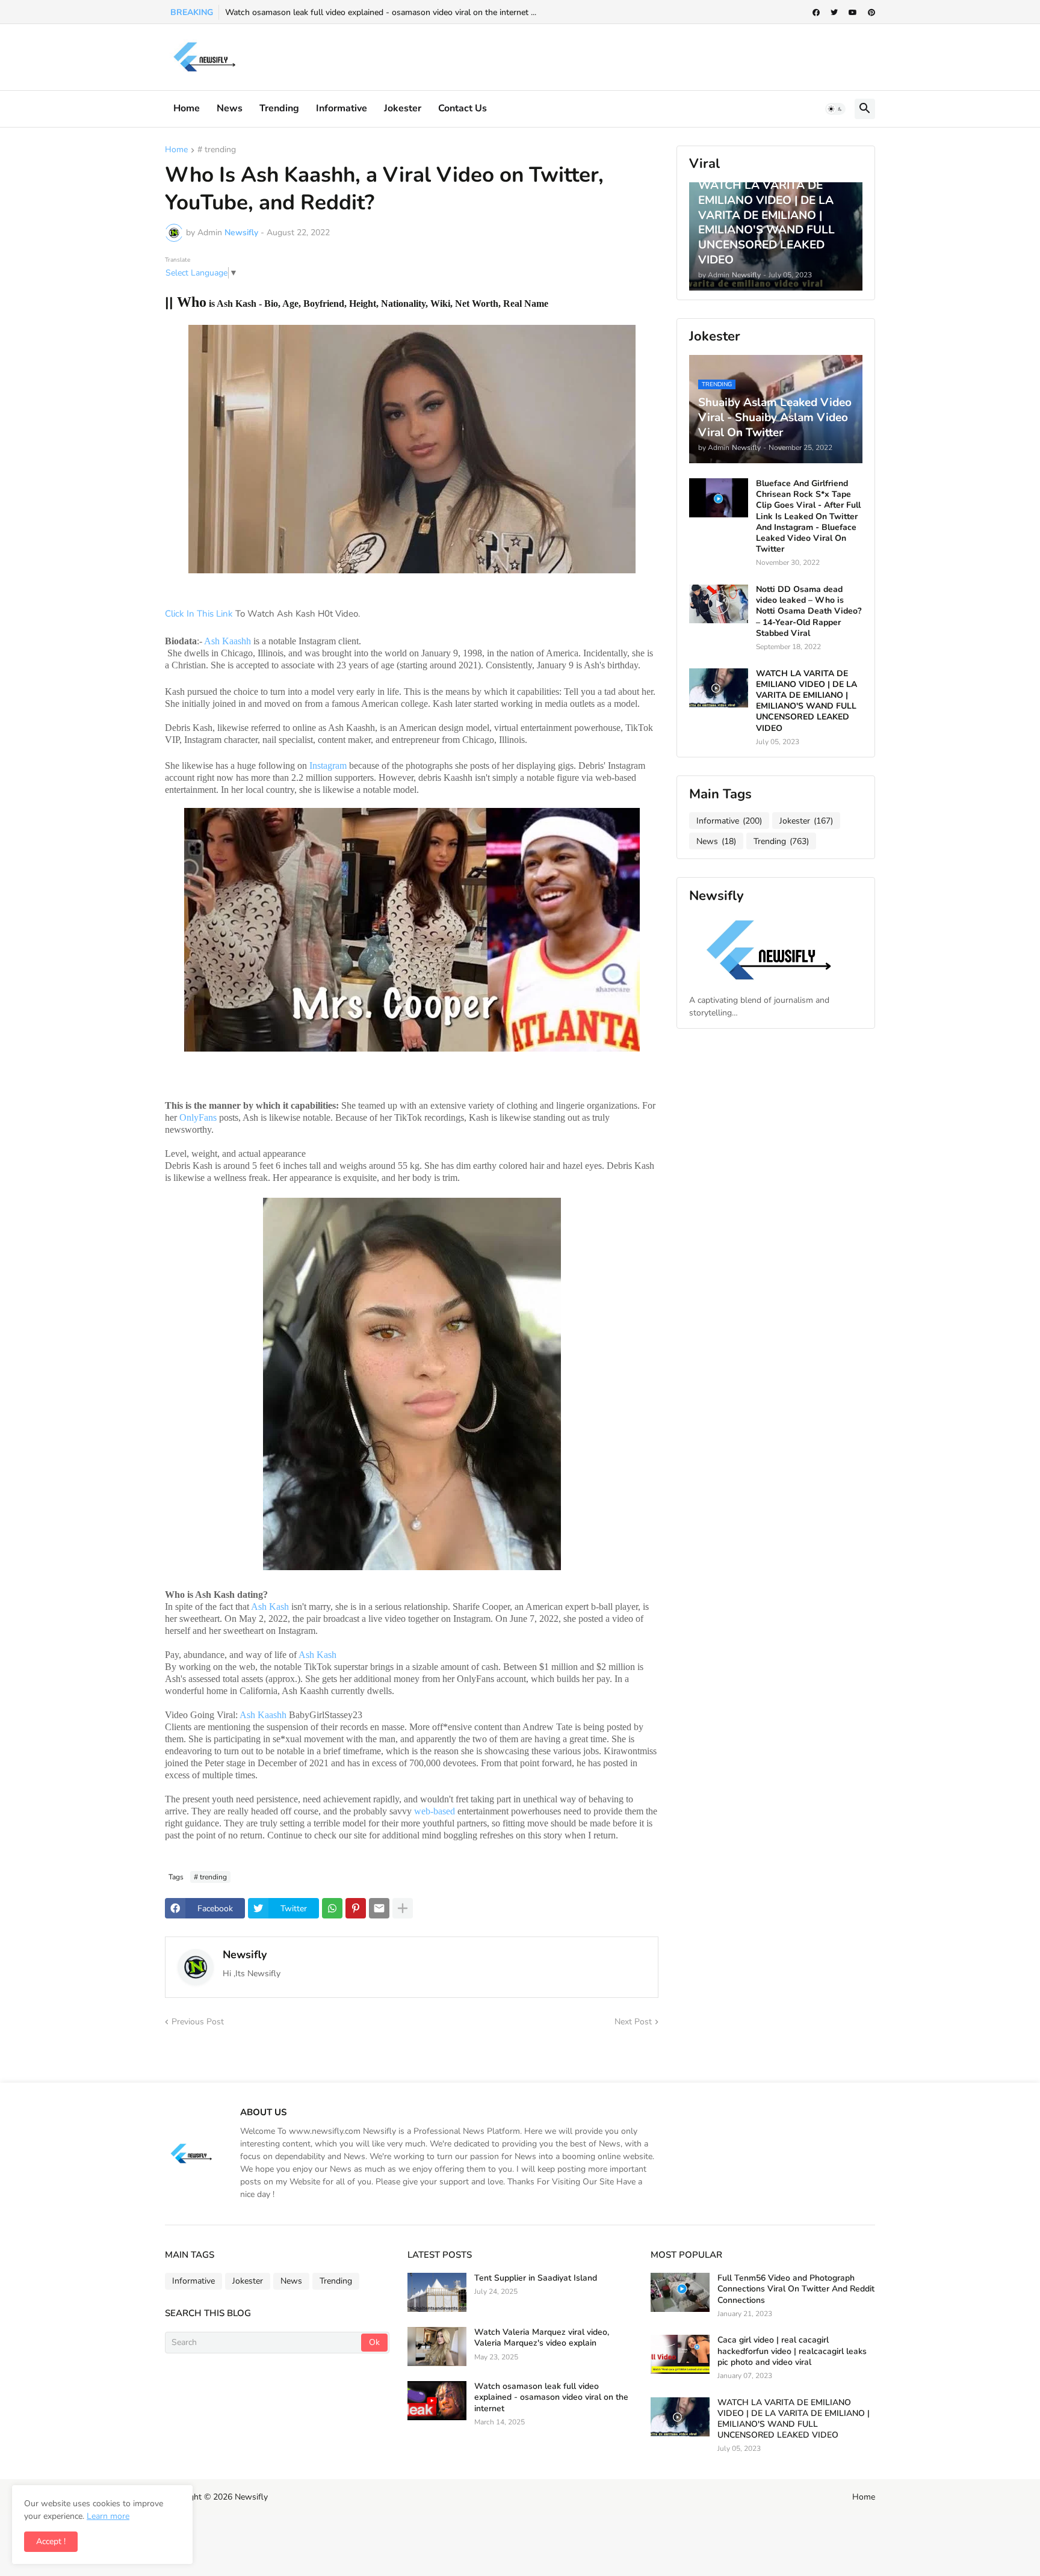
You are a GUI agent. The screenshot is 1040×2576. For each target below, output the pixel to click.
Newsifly (245, 1955)
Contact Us (463, 108)
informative (342, 108)
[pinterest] (871, 13)
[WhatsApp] (332, 1908)
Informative (729, 821)
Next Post (633, 2022)
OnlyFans (198, 1117)
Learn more (108, 2516)
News (230, 108)
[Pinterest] (356, 1908)
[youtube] (853, 13)
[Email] (379, 1908)
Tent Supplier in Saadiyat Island (536, 2278)
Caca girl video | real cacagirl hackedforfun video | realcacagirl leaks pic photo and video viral (792, 2351)
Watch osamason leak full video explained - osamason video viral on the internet (551, 2397)
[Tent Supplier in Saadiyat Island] (437, 2292)
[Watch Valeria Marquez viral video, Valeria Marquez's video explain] (437, 2346)
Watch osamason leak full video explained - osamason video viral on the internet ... (381, 12)
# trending (217, 150)
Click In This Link (200, 614)
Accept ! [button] (51, 2541)
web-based (435, 1811)
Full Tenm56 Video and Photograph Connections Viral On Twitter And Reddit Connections (796, 2289)
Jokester (403, 108)
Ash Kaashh (227, 641)
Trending (279, 108)
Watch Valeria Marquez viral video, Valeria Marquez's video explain (542, 2338)
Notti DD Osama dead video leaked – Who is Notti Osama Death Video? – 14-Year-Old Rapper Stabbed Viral (809, 612)
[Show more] (403, 1908)
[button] (835, 109)
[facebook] (816, 13)
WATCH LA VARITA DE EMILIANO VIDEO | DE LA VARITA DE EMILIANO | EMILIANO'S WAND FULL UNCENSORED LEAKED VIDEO (806, 701)
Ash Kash (271, 1607)
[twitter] (834, 13)
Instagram (328, 766)
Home (187, 108)
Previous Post (198, 2022)
